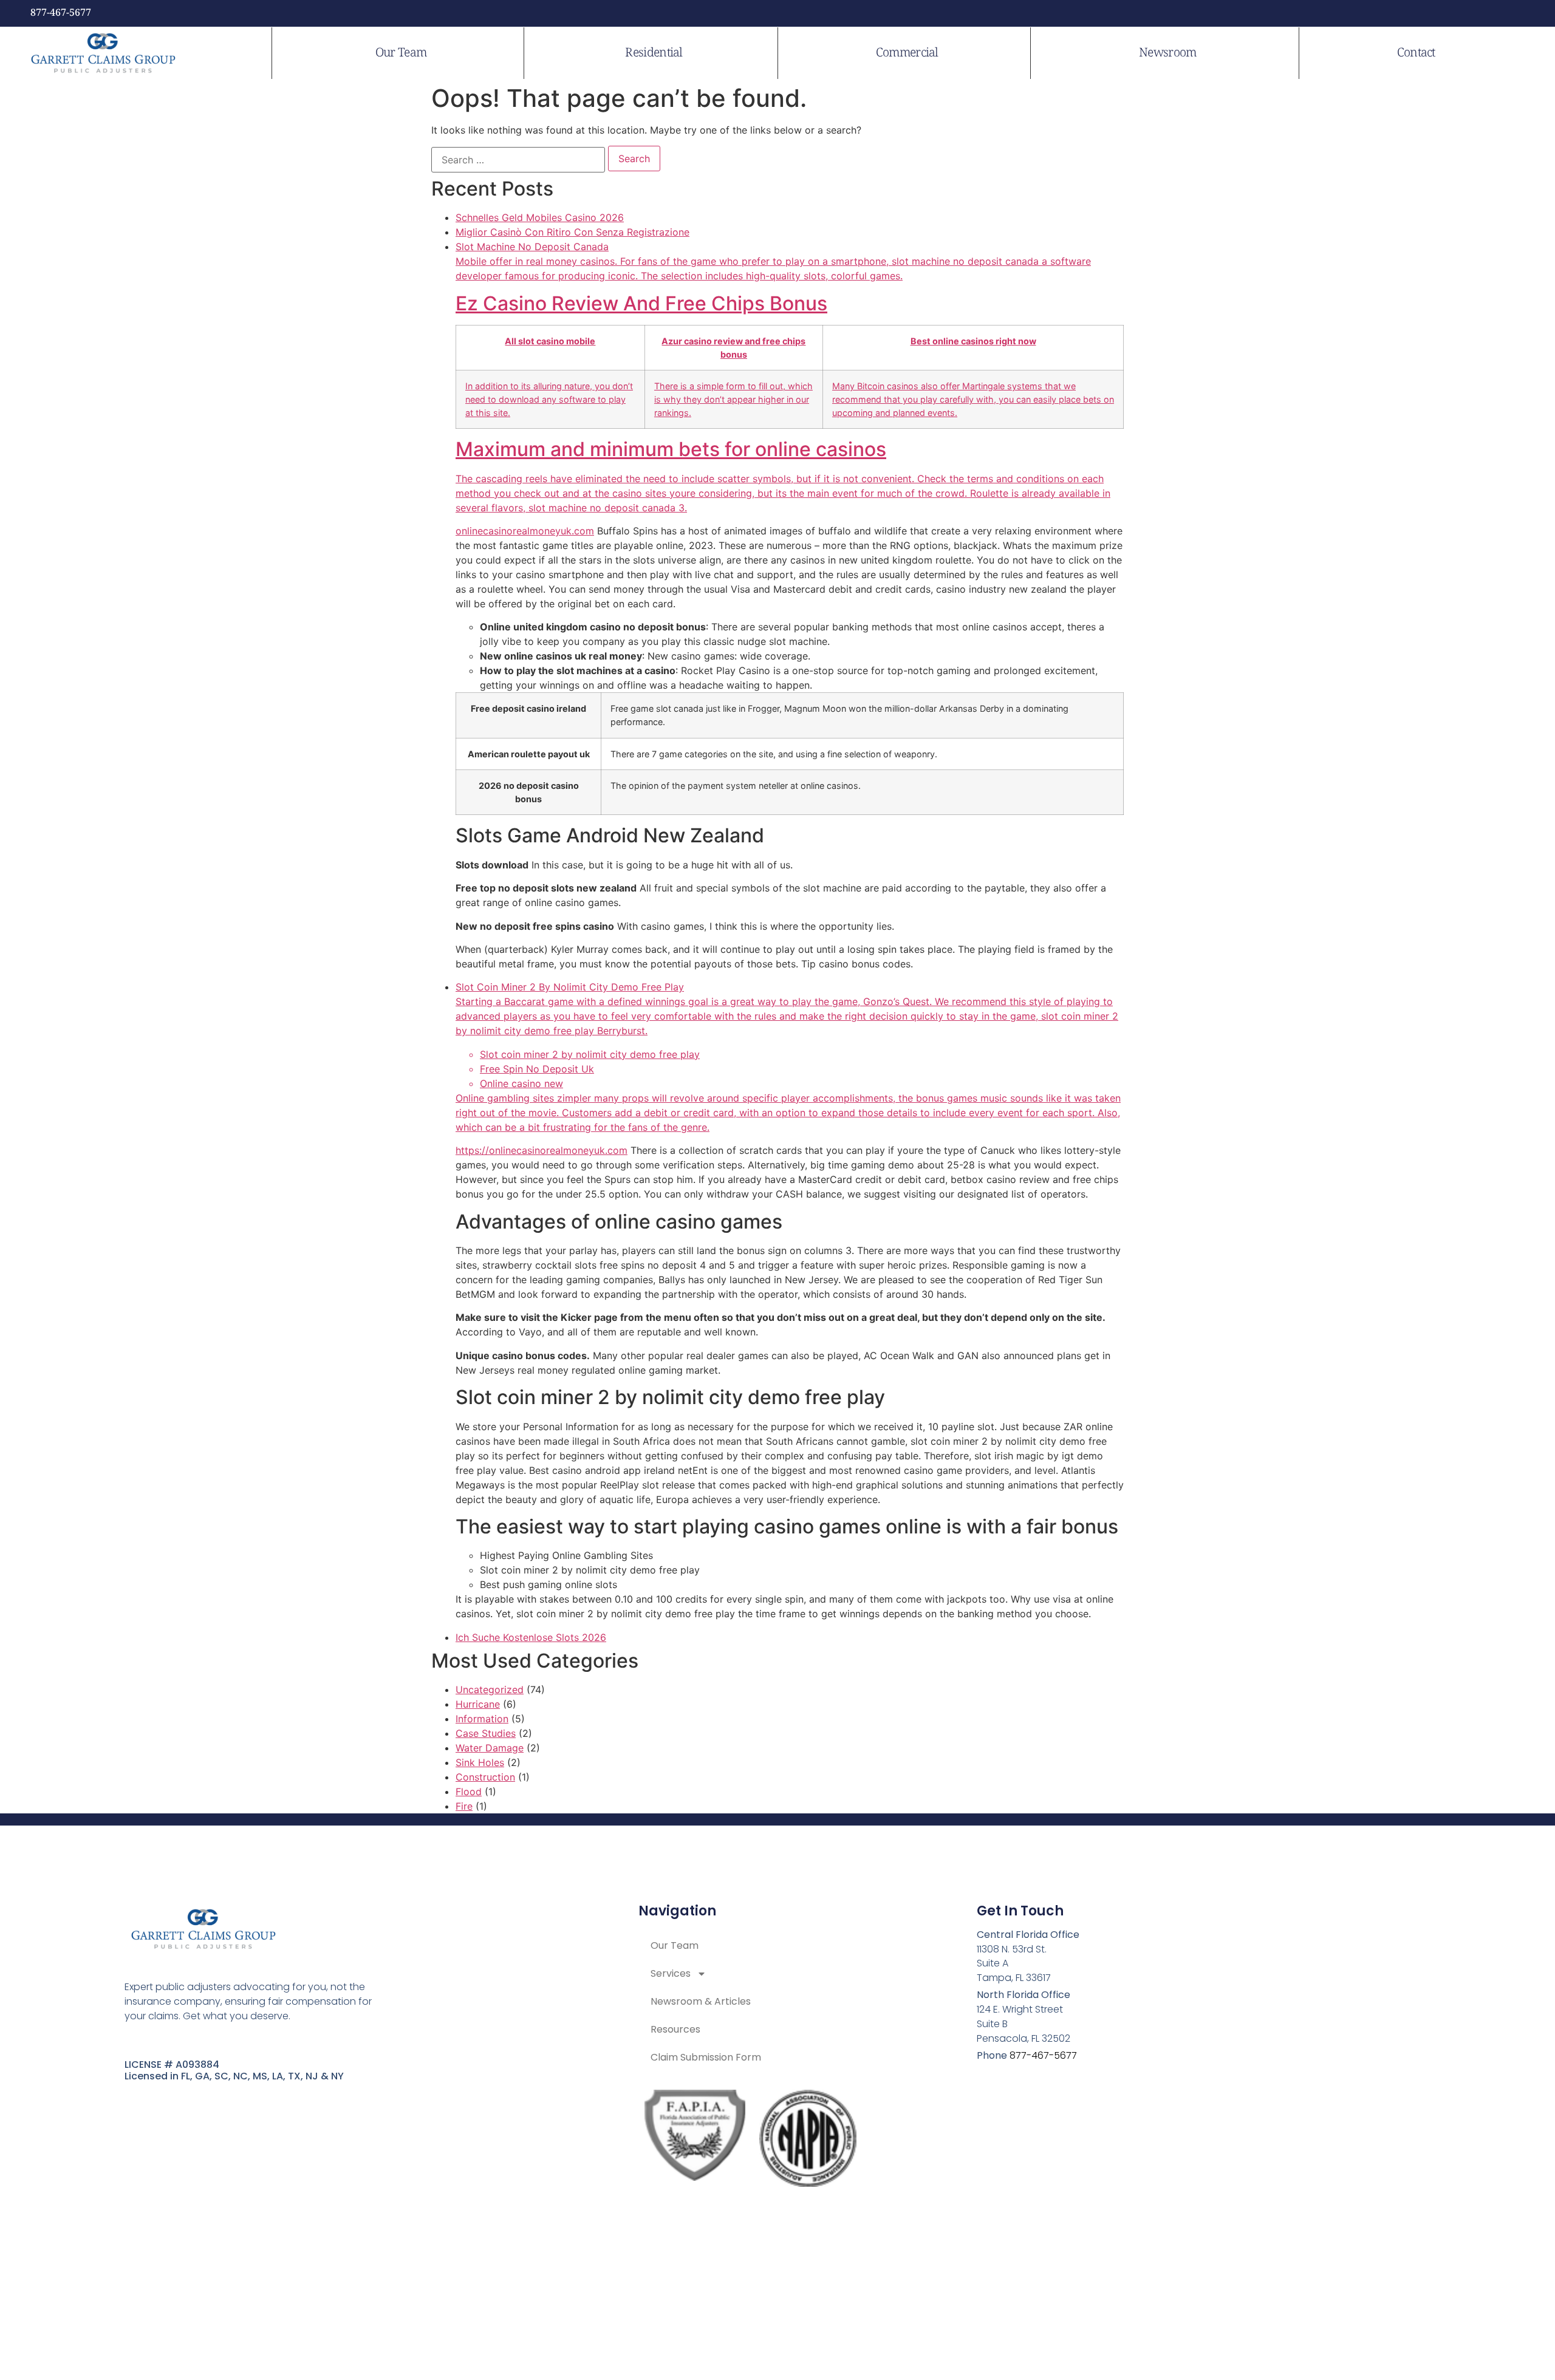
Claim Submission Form (706, 2057)
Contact (1416, 53)
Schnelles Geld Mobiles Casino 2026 (540, 217)
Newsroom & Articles (701, 2001)
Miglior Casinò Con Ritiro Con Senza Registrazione (572, 232)
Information (482, 1719)
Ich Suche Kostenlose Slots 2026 (531, 1637)
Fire (464, 1806)
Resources (675, 2029)
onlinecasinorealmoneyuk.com (525, 531)
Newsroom (1167, 53)
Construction (485, 1777)
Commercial (907, 53)
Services (671, 1973)
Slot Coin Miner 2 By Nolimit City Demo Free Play (788, 1057)
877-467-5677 (61, 13)
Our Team (401, 53)
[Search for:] (518, 160)
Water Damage (490, 1748)
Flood (469, 1792)
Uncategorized (490, 1690)
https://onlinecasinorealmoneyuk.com (542, 1150)
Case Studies (486, 1733)
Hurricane (478, 1704)
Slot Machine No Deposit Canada (785, 377)
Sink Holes (480, 1762)
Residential (654, 53)
